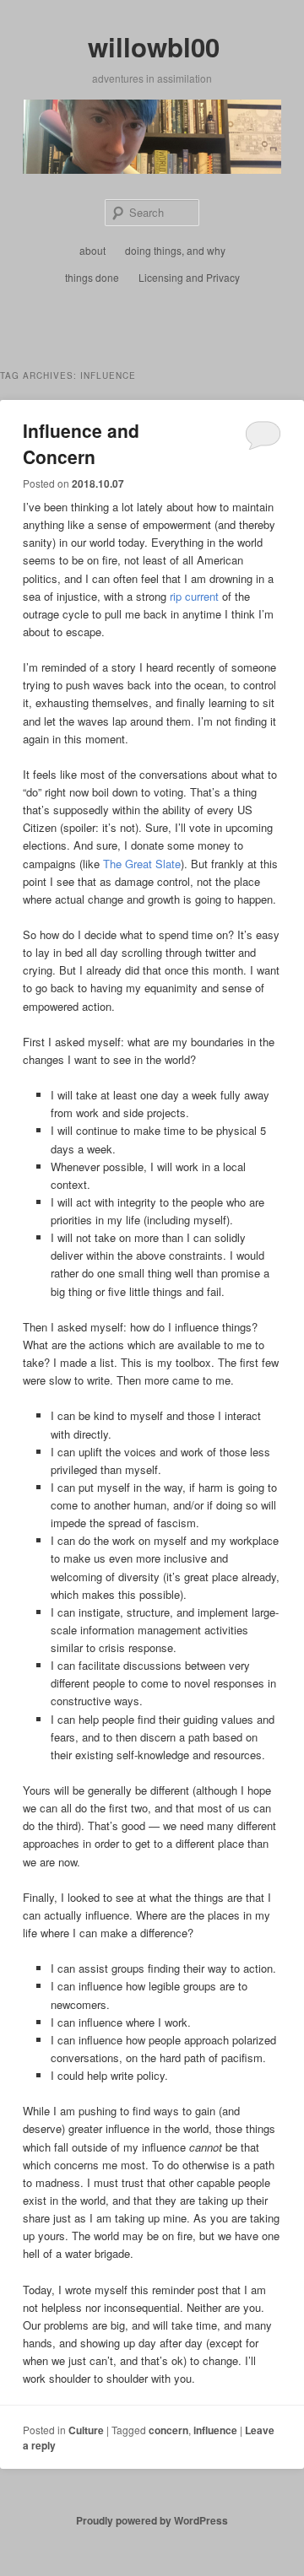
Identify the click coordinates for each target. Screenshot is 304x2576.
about (92, 250)
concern (168, 2430)
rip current (194, 596)
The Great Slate (142, 864)
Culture (86, 2430)
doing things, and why (175, 250)
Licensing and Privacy (189, 277)
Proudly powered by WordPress (152, 2520)
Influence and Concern (81, 444)
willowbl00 (154, 47)
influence (215, 2430)
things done (92, 277)
